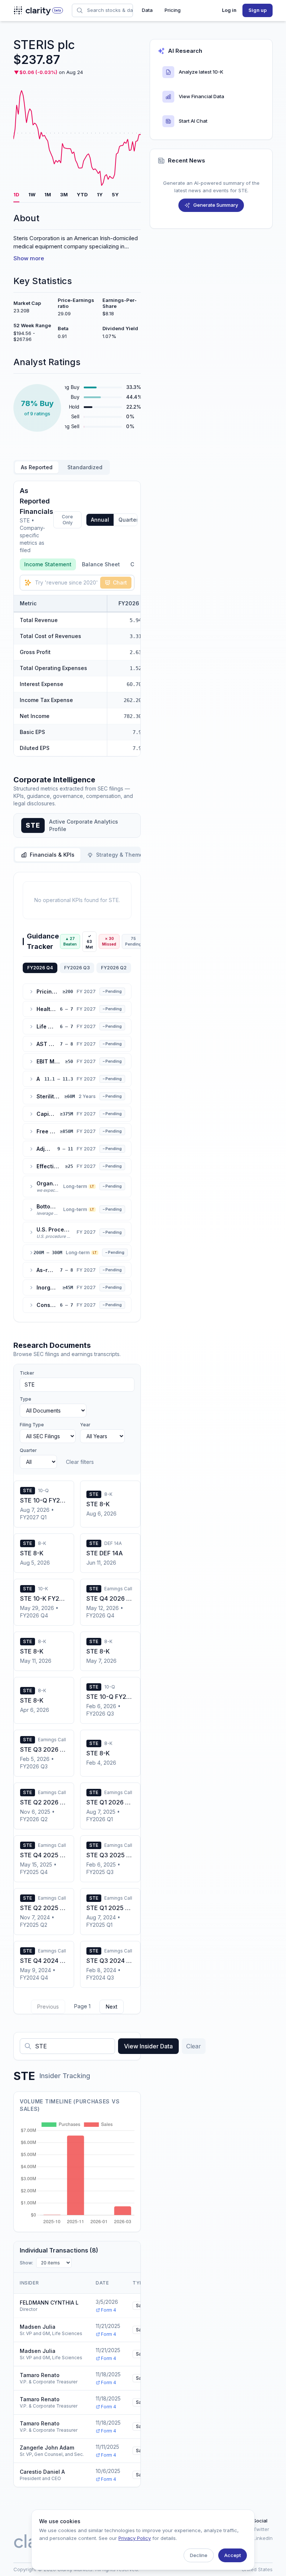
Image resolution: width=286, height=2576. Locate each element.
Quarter (28, 1450)
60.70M (136, 684)
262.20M (134, 700)
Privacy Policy (135, 2538)
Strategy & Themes (121, 855)
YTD (82, 194)
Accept (233, 2555)
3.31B (137, 636)
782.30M (134, 716)
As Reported (37, 467)
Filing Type (32, 1425)
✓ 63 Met (89, 941)
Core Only (67, 520)
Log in (229, 10)
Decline (199, 2555)
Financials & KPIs (52, 855)
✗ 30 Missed (109, 941)
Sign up (258, 10)
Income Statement (48, 564)
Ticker (27, 1373)
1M (48, 194)
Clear (194, 2046)
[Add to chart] (123, 620)
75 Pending (133, 941)
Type (26, 1399)
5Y (115, 194)
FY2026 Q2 (114, 968)
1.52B (137, 668)
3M (64, 194)
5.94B (137, 620)
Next (112, 2007)
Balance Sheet (101, 564)
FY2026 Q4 (40, 968)
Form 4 (109, 2310)
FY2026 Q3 (77, 968)
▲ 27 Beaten (70, 941)
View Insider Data (148, 2046)
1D (16, 194)
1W (32, 194)
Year (85, 1425)
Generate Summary (216, 205)
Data (147, 10)
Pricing (173, 10)
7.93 (139, 748)
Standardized (85, 467)
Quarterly (131, 520)
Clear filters (80, 1462)
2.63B (137, 652)
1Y (100, 194)
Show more (29, 258)
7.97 (139, 732)
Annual (100, 520)
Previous (48, 2007)
